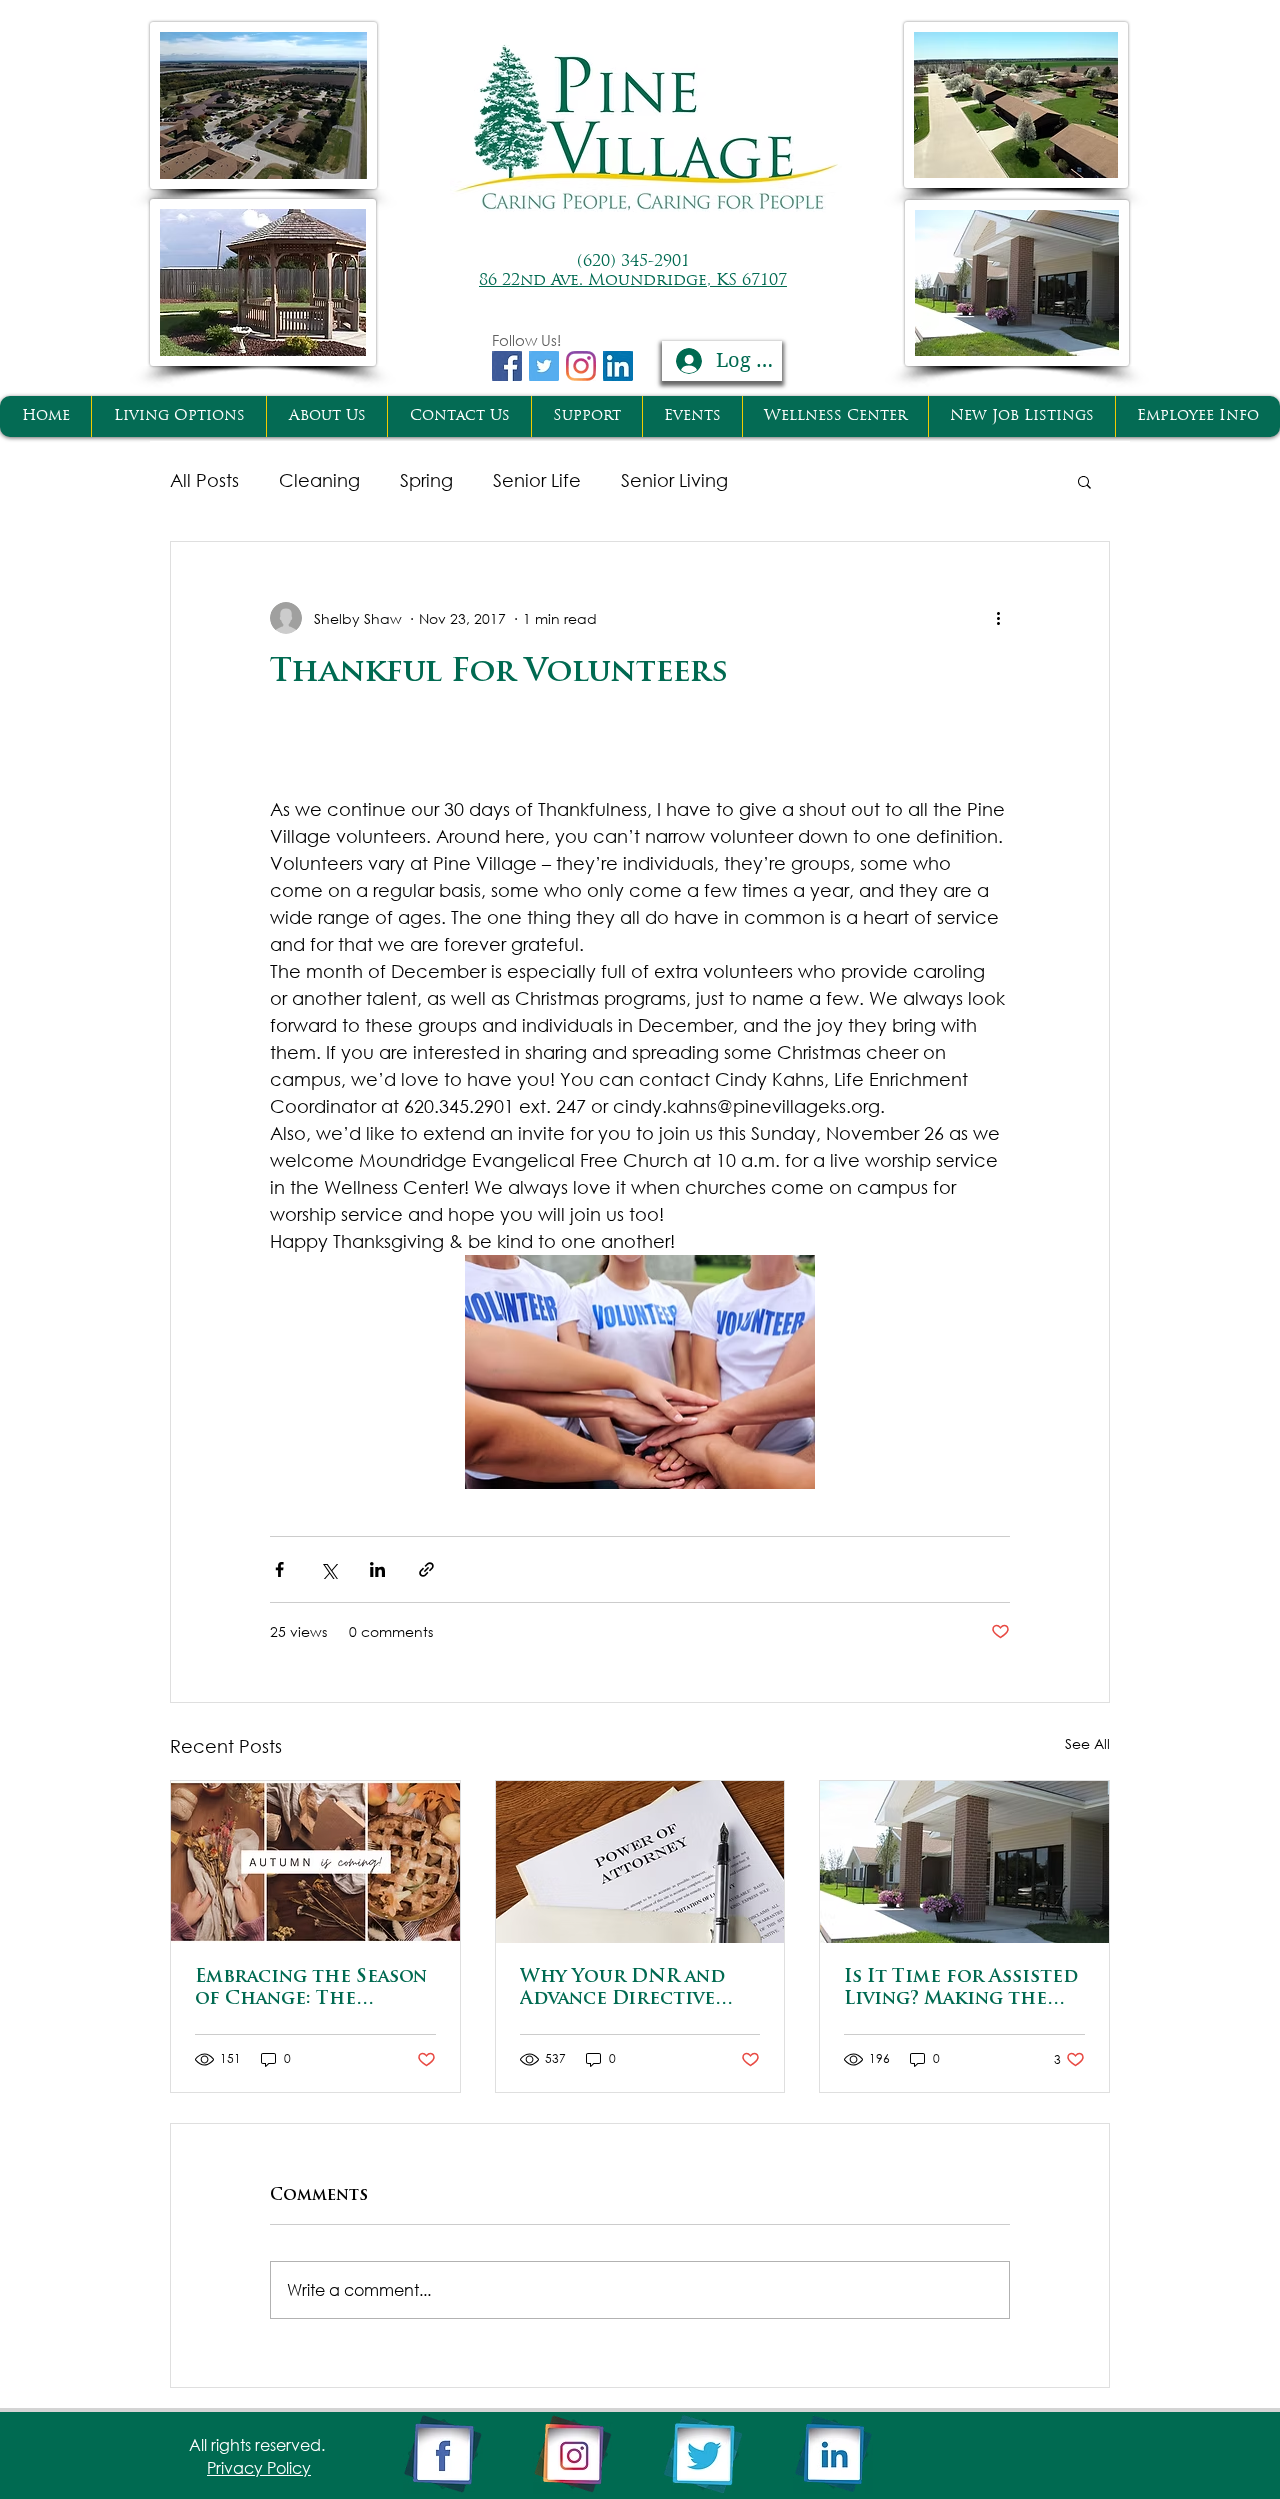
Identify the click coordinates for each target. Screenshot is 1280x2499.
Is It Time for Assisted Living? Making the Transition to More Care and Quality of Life (961, 1990)
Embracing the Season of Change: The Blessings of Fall (311, 1990)
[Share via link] (426, 1569)
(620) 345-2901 (633, 262)
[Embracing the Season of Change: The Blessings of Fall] (315, 1862)
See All (1087, 1743)
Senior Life (537, 480)
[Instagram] (581, 366)
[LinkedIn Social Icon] (618, 366)
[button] (1084, 481)
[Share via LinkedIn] (377, 1569)
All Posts (204, 480)
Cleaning (319, 480)
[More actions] (998, 618)
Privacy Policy (259, 2467)
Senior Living (674, 480)
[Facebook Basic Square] (507, 366)
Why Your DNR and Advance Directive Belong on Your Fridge (622, 1990)
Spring (426, 480)
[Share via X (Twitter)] (328, 1569)
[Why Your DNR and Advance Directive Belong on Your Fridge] (640, 1862)
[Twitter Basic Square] (544, 366)
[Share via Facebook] (279, 1569)
